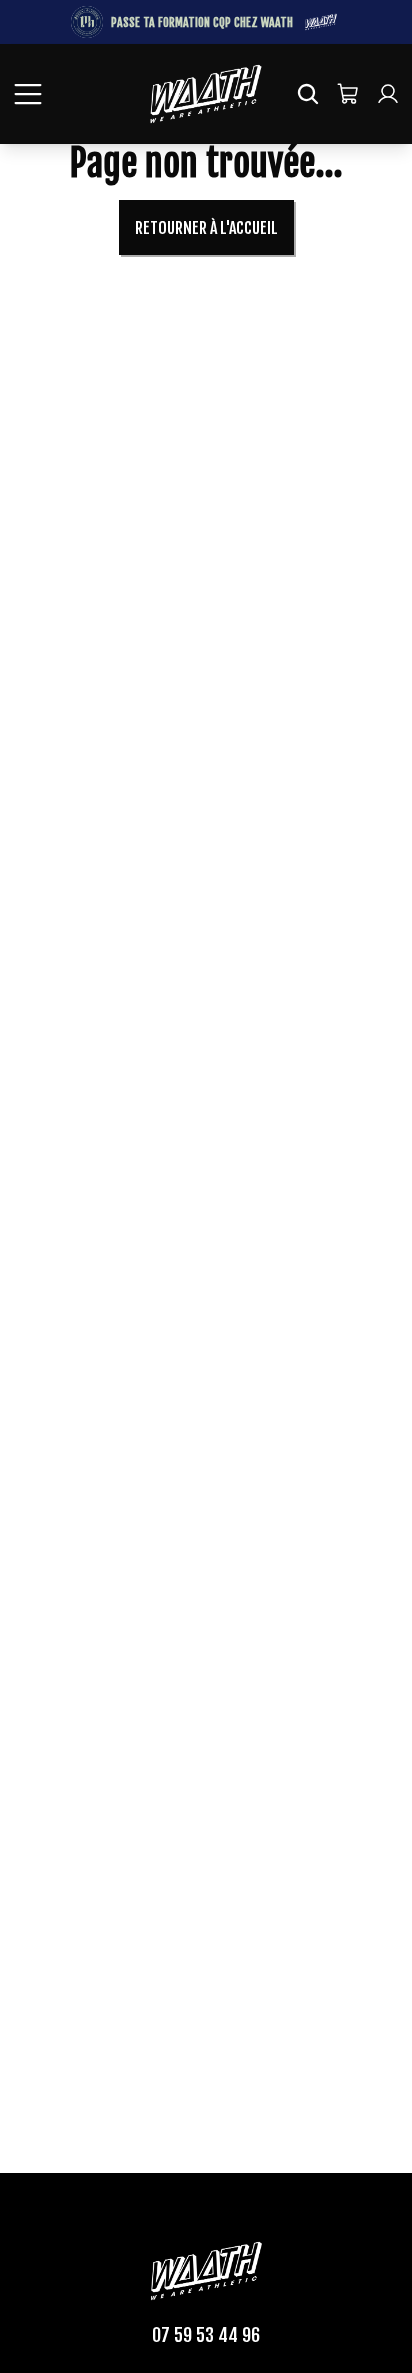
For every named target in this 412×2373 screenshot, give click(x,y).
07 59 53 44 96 (206, 2335)
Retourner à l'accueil (206, 228)
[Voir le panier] (348, 94)
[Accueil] (206, 94)
